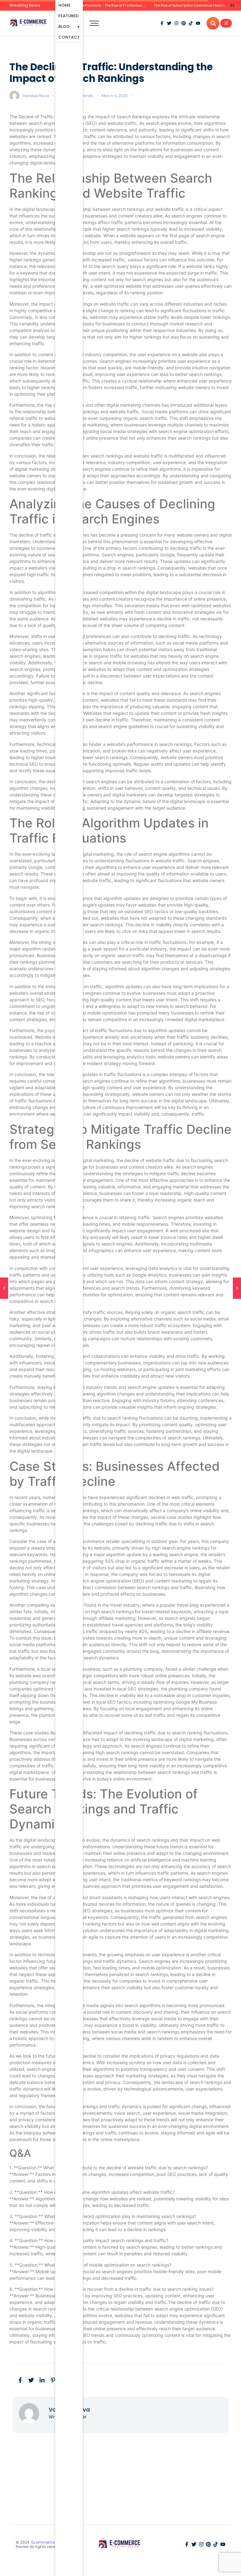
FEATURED (68, 16)
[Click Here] (226, 23)
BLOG (64, 27)
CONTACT (69, 37)
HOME (64, 5)
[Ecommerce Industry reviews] (29, 22)
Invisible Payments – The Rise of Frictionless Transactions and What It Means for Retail (141, 5)
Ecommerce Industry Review (43, 2544)
